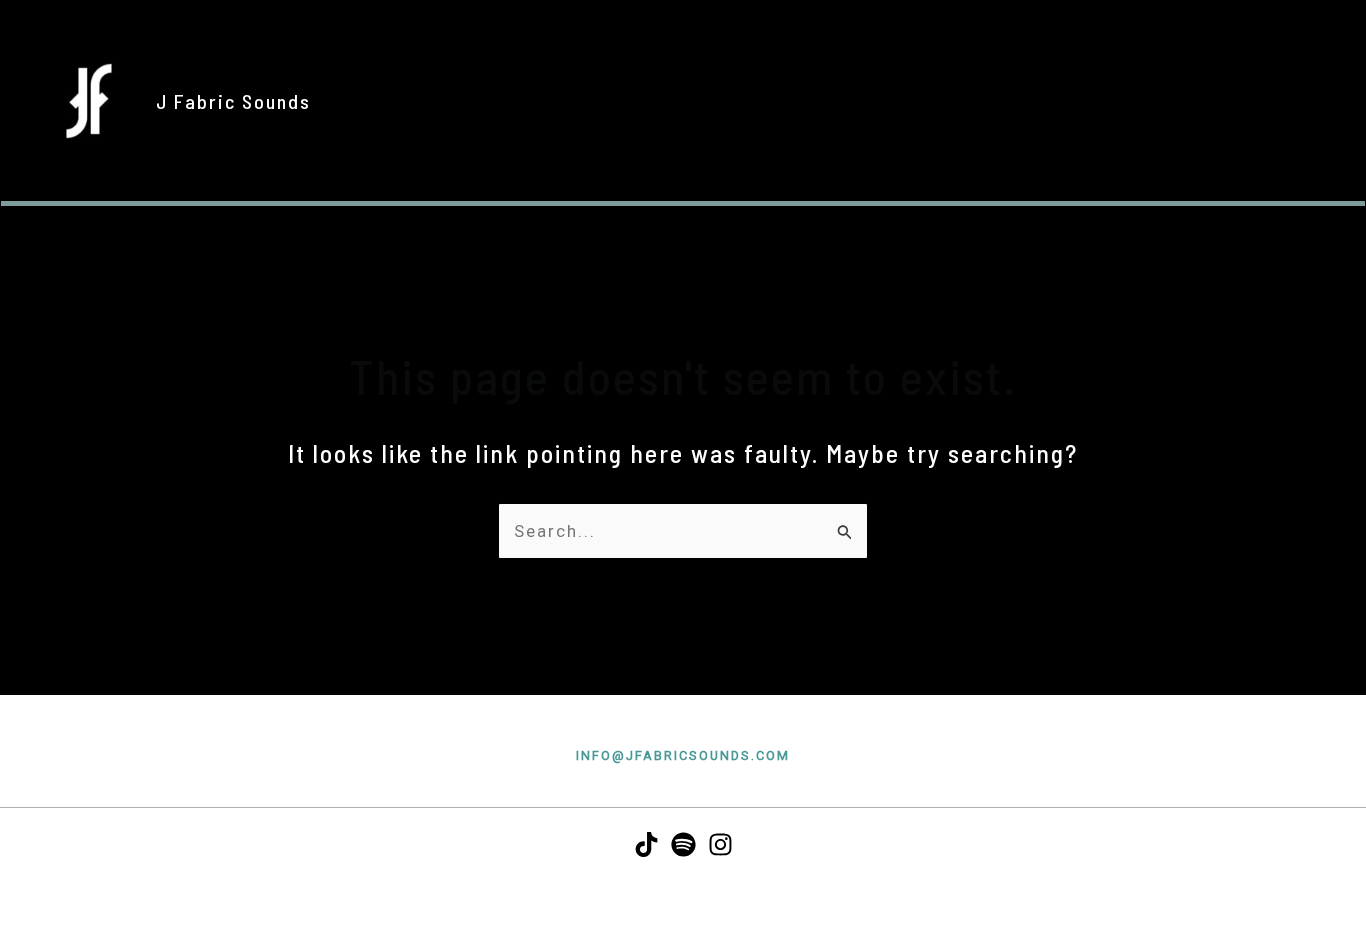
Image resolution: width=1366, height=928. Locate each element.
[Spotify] (683, 844)
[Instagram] (720, 844)
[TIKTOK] (646, 844)
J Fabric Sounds (233, 101)
